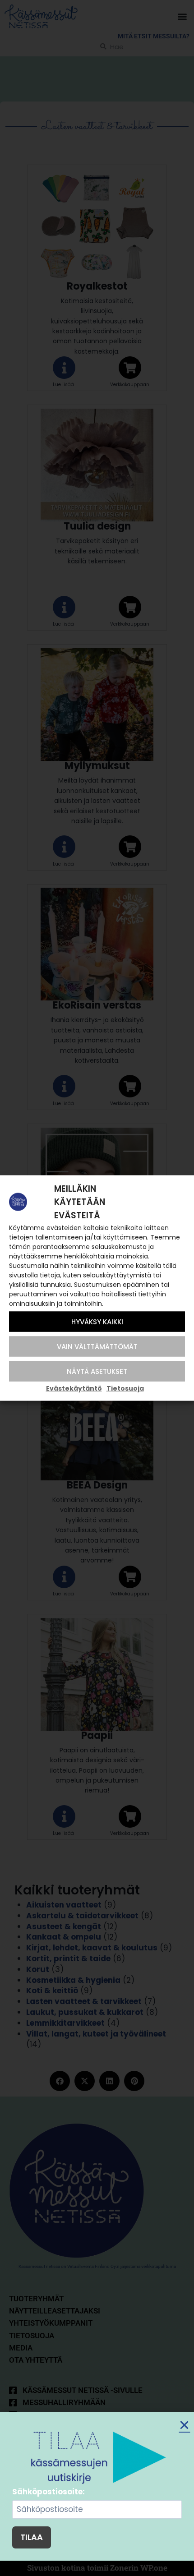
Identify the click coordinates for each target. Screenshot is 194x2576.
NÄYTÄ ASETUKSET (97, 1371)
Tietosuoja (125, 1388)
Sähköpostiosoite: (48, 2492)
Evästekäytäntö (74, 1388)
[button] (184, 2425)
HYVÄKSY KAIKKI (97, 1321)
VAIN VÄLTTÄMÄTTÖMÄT (97, 1346)
